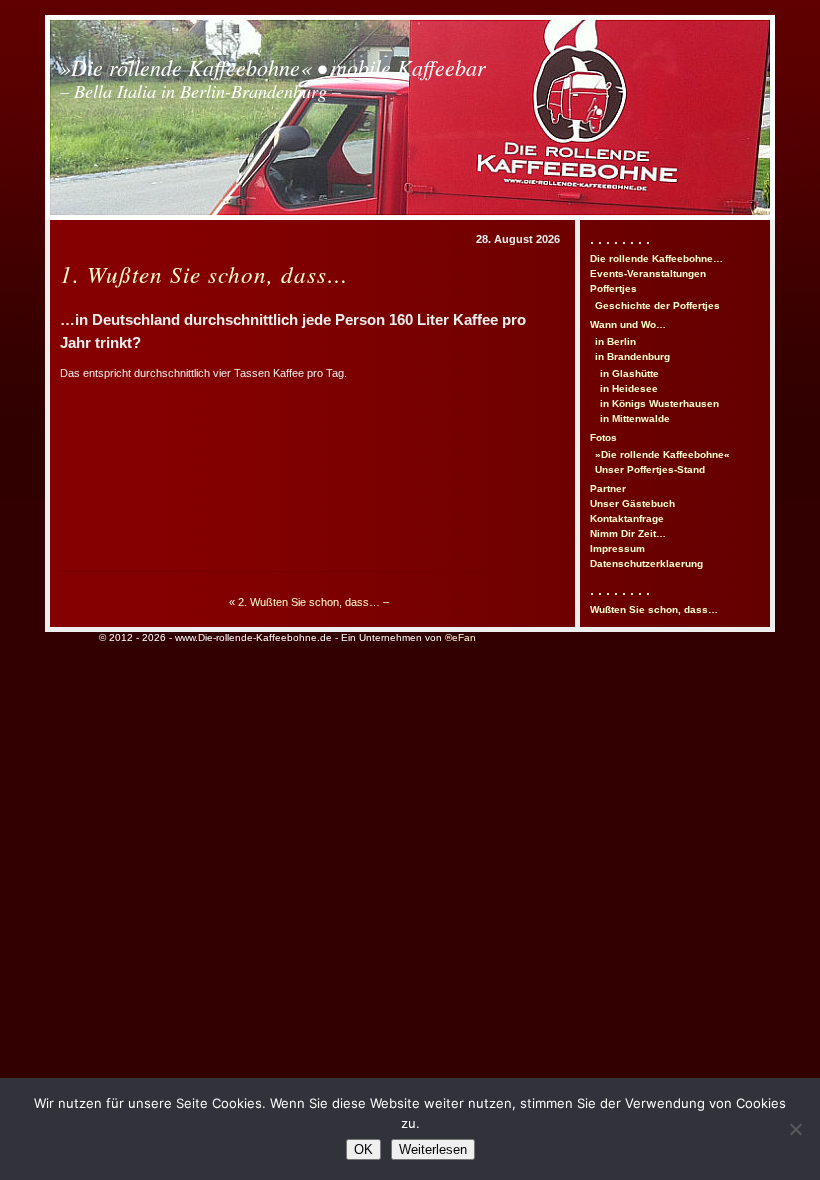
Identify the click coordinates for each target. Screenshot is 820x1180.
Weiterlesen (433, 1149)
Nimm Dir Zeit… (628, 533)
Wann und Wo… (628, 324)
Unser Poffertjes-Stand (650, 469)
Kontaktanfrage (627, 518)
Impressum (617, 548)
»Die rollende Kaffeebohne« (662, 454)
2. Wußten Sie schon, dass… (309, 602)
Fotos (603, 437)
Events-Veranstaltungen (648, 273)
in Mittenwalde (635, 418)
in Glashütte (629, 373)
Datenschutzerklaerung (646, 563)
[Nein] (795, 1129)
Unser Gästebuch (632, 503)
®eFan (460, 637)
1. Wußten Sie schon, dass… (204, 273)
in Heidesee (629, 388)
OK (363, 1149)
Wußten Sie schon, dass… (654, 609)
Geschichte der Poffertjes (657, 305)
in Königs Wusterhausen (659, 403)
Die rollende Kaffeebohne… (656, 258)
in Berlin (615, 341)
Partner (608, 488)
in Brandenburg (632, 356)
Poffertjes (613, 288)
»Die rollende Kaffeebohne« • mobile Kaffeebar (273, 77)
